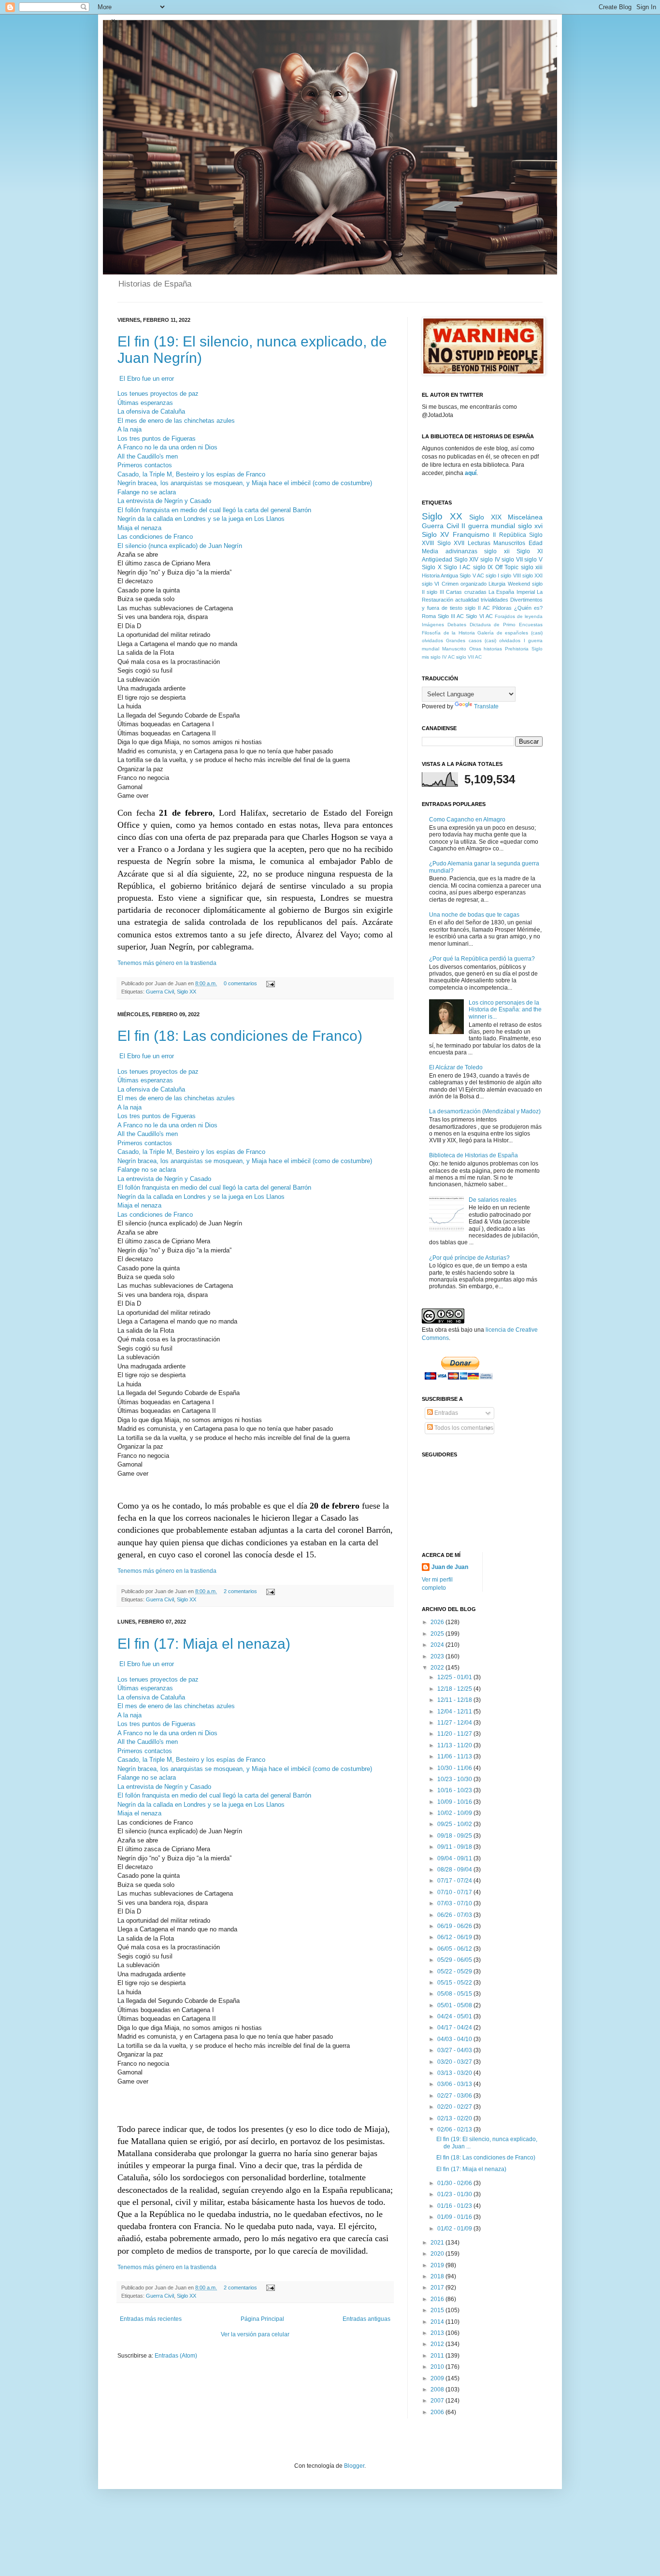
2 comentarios (240, 1591)
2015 (438, 2310)
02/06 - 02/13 (455, 2130)
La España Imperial (512, 592)
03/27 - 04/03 (455, 2050)
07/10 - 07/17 (455, 1892)
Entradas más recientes (151, 2319)
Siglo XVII (451, 543)
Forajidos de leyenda (519, 616)
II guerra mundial (488, 526)
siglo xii (497, 551)
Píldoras (502, 608)
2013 (438, 2333)
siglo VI (430, 584)
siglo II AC (477, 608)
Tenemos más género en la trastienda (167, 963)
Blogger (354, 2466)
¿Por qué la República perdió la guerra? (482, 959)
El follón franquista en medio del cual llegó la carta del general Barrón (214, 510)
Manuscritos (509, 543)
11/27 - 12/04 (455, 1723)
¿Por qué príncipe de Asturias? (469, 1258)
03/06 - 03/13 (455, 2084)
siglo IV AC (443, 657)
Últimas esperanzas (145, 403)
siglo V (533, 560)
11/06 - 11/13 (455, 1756)
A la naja (129, 429)
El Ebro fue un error (147, 379)
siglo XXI (532, 576)
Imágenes (433, 625)
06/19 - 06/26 (455, 1926)
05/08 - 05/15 (455, 1994)
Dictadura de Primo (493, 625)
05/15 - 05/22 (455, 1983)
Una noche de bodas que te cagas (474, 915)
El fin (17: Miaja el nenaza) (204, 1644)
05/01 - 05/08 (455, 2005)
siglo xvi (531, 526)
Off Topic (507, 567)
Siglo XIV (466, 560)
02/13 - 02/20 (455, 2118)
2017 (438, 2288)
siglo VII (512, 560)
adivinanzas (461, 551)
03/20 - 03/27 (455, 2062)
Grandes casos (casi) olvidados (483, 640)
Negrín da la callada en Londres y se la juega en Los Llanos (201, 519)
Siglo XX (187, 992)
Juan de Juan (450, 1567)
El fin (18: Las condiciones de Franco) (240, 1036)
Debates (457, 625)
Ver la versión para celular (255, 2334)
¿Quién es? (528, 608)
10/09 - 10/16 (455, 1802)
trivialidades (495, 600)
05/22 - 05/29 (455, 1972)
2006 (438, 2412)
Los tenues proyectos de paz (158, 394)
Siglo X (432, 567)
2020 (438, 2254)
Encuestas (531, 625)
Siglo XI (530, 551)
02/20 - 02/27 (455, 2107)
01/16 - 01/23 (455, 2206)
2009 (438, 2378)
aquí (471, 473)
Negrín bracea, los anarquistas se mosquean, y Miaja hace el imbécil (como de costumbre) (245, 483)
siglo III (435, 592)
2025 (438, 1634)
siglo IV (490, 560)
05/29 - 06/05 (455, 1960)
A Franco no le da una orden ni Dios (167, 447)
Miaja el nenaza (139, 528)
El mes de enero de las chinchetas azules (176, 421)
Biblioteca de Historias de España (473, 1155)
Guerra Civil (160, 992)
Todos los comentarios (463, 1428)
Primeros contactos (145, 465)
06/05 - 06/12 (455, 1949)
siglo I (492, 576)
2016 (438, 2299)
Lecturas (479, 543)
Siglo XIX (485, 517)
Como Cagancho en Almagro (467, 820)
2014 (438, 2322)
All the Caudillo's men (148, 456)
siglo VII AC (469, 657)
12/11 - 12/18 (455, 1700)
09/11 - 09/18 (455, 1847)
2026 (438, 1622)
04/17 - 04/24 (455, 2028)
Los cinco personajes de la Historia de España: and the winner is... (505, 1010)
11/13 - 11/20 (455, 1745)
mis (425, 657)
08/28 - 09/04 (455, 1870)
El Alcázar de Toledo (456, 1067)
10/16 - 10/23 (455, 1790)
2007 (438, 2401)
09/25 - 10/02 (455, 1824)
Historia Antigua (440, 576)
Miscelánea (525, 517)
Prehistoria (517, 649)
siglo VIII (510, 576)
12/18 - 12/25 (455, 1689)
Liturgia (497, 584)
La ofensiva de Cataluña (151, 411)
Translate (486, 706)
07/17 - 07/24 (455, 1881)
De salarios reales (493, 1200)
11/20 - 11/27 (455, 1734)
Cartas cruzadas (466, 592)
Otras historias (486, 649)
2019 (438, 2265)
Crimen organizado (464, 584)
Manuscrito (454, 649)
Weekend (519, 584)
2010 (438, 2367)
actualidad (467, 600)
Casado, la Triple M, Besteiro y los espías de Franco (191, 474)
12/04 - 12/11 (455, 1712)
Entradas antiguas (366, 2319)
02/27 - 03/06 (455, 2096)
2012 (438, 2344)
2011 (438, 2356)
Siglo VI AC (479, 616)
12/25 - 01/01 (455, 1677)
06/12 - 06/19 (455, 1937)
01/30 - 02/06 (455, 2183)
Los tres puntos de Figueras (157, 439)
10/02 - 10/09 (455, 1813)
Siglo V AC (472, 576)
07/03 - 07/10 (455, 1903)
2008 (438, 2389)
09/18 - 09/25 (455, 1836)
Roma (429, 616)
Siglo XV (435, 534)
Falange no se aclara (147, 492)
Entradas (445, 1413)
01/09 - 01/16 (455, 2217)
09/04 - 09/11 (455, 1858)
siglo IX (483, 567)
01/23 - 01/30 (455, 2194)
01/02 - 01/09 (455, 2229)
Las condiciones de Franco (155, 537)
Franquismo (471, 534)
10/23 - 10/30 (455, 1779)
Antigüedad (437, 560)
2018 (438, 2276)
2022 (438, 1668)
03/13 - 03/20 (455, 2073)
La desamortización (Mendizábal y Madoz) (485, 1111)
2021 (438, 2243)
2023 (438, 1656)
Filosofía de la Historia (448, 633)
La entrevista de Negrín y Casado (164, 501)
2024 (438, 1645)
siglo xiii (532, 567)
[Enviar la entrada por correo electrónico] (269, 983)
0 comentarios (240, 983)
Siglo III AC (451, 616)
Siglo (537, 649)
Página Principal (262, 2319)
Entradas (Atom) (176, 2356)
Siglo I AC (457, 567)
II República (509, 535)
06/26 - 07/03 (455, 1915)
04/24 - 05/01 (455, 2016)
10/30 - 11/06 (455, 1768)
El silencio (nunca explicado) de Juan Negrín (180, 546)
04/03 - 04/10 (455, 2039)
